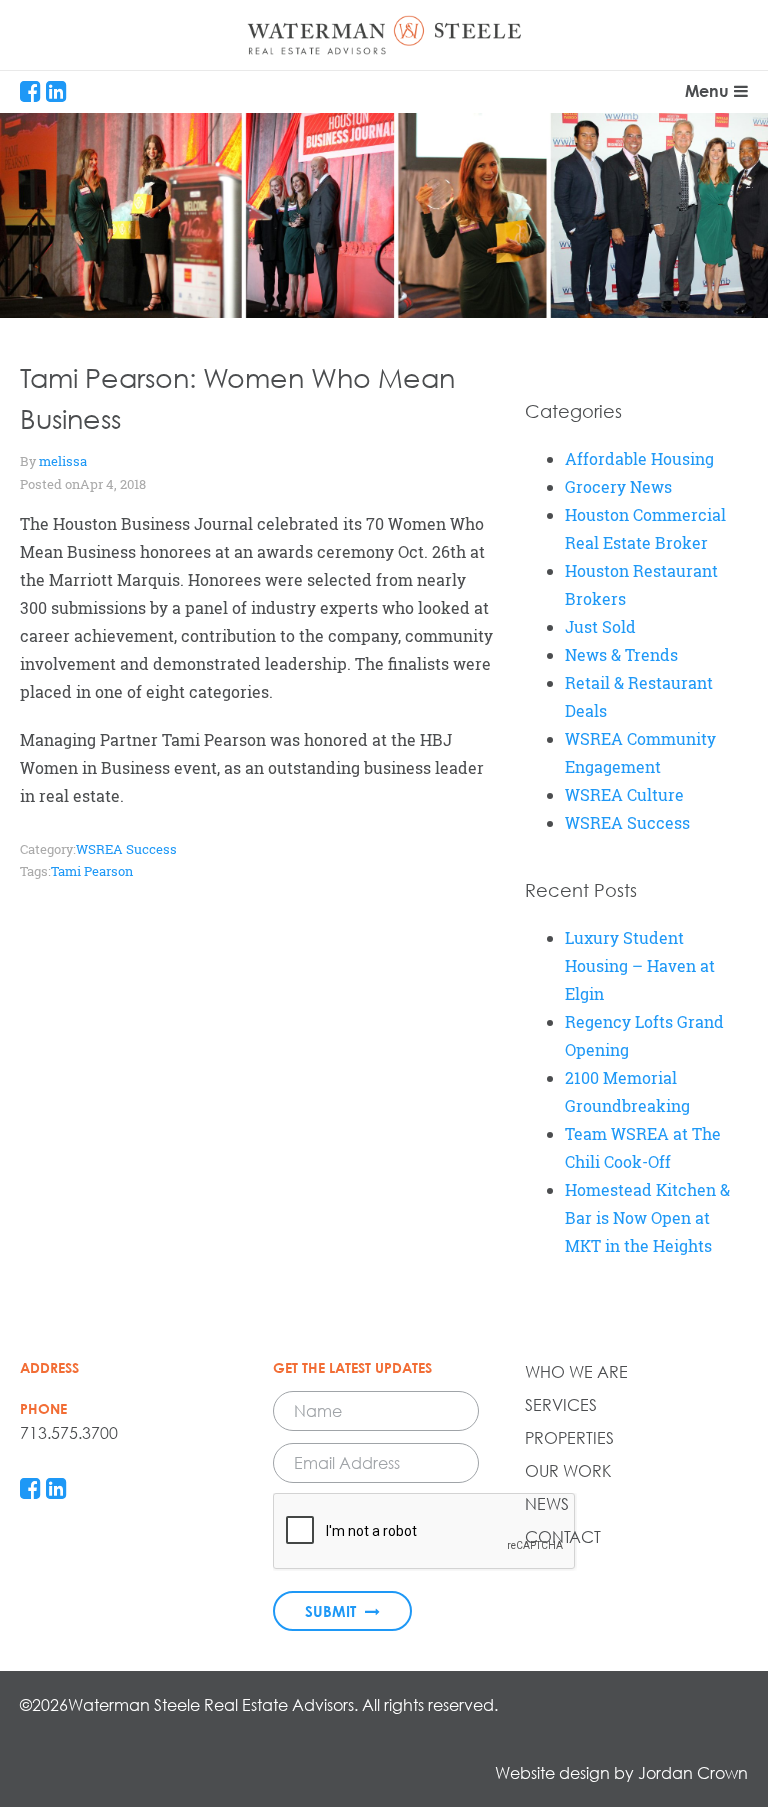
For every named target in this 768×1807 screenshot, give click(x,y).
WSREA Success (126, 849)
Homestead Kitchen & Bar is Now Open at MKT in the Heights (647, 1218)
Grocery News (618, 487)
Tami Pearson (92, 871)
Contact (563, 1537)
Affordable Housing (639, 459)
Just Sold (600, 627)
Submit (332, 1611)
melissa (63, 461)
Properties (569, 1438)
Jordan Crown (693, 1773)
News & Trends (621, 655)
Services (561, 1405)
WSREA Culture (624, 795)
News (547, 1504)
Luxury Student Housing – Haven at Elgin (640, 966)
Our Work (568, 1471)
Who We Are (576, 1372)
